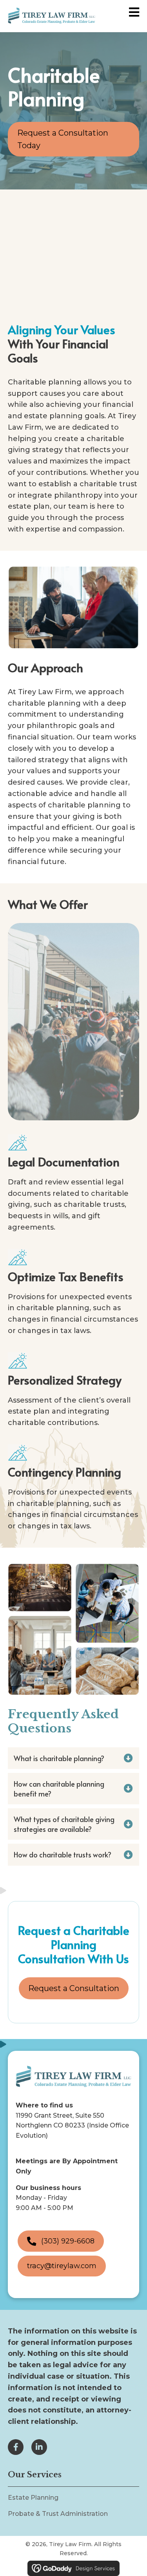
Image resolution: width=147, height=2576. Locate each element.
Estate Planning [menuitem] (33, 2498)
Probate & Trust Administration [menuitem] (58, 2513)
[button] (73, 1758)
